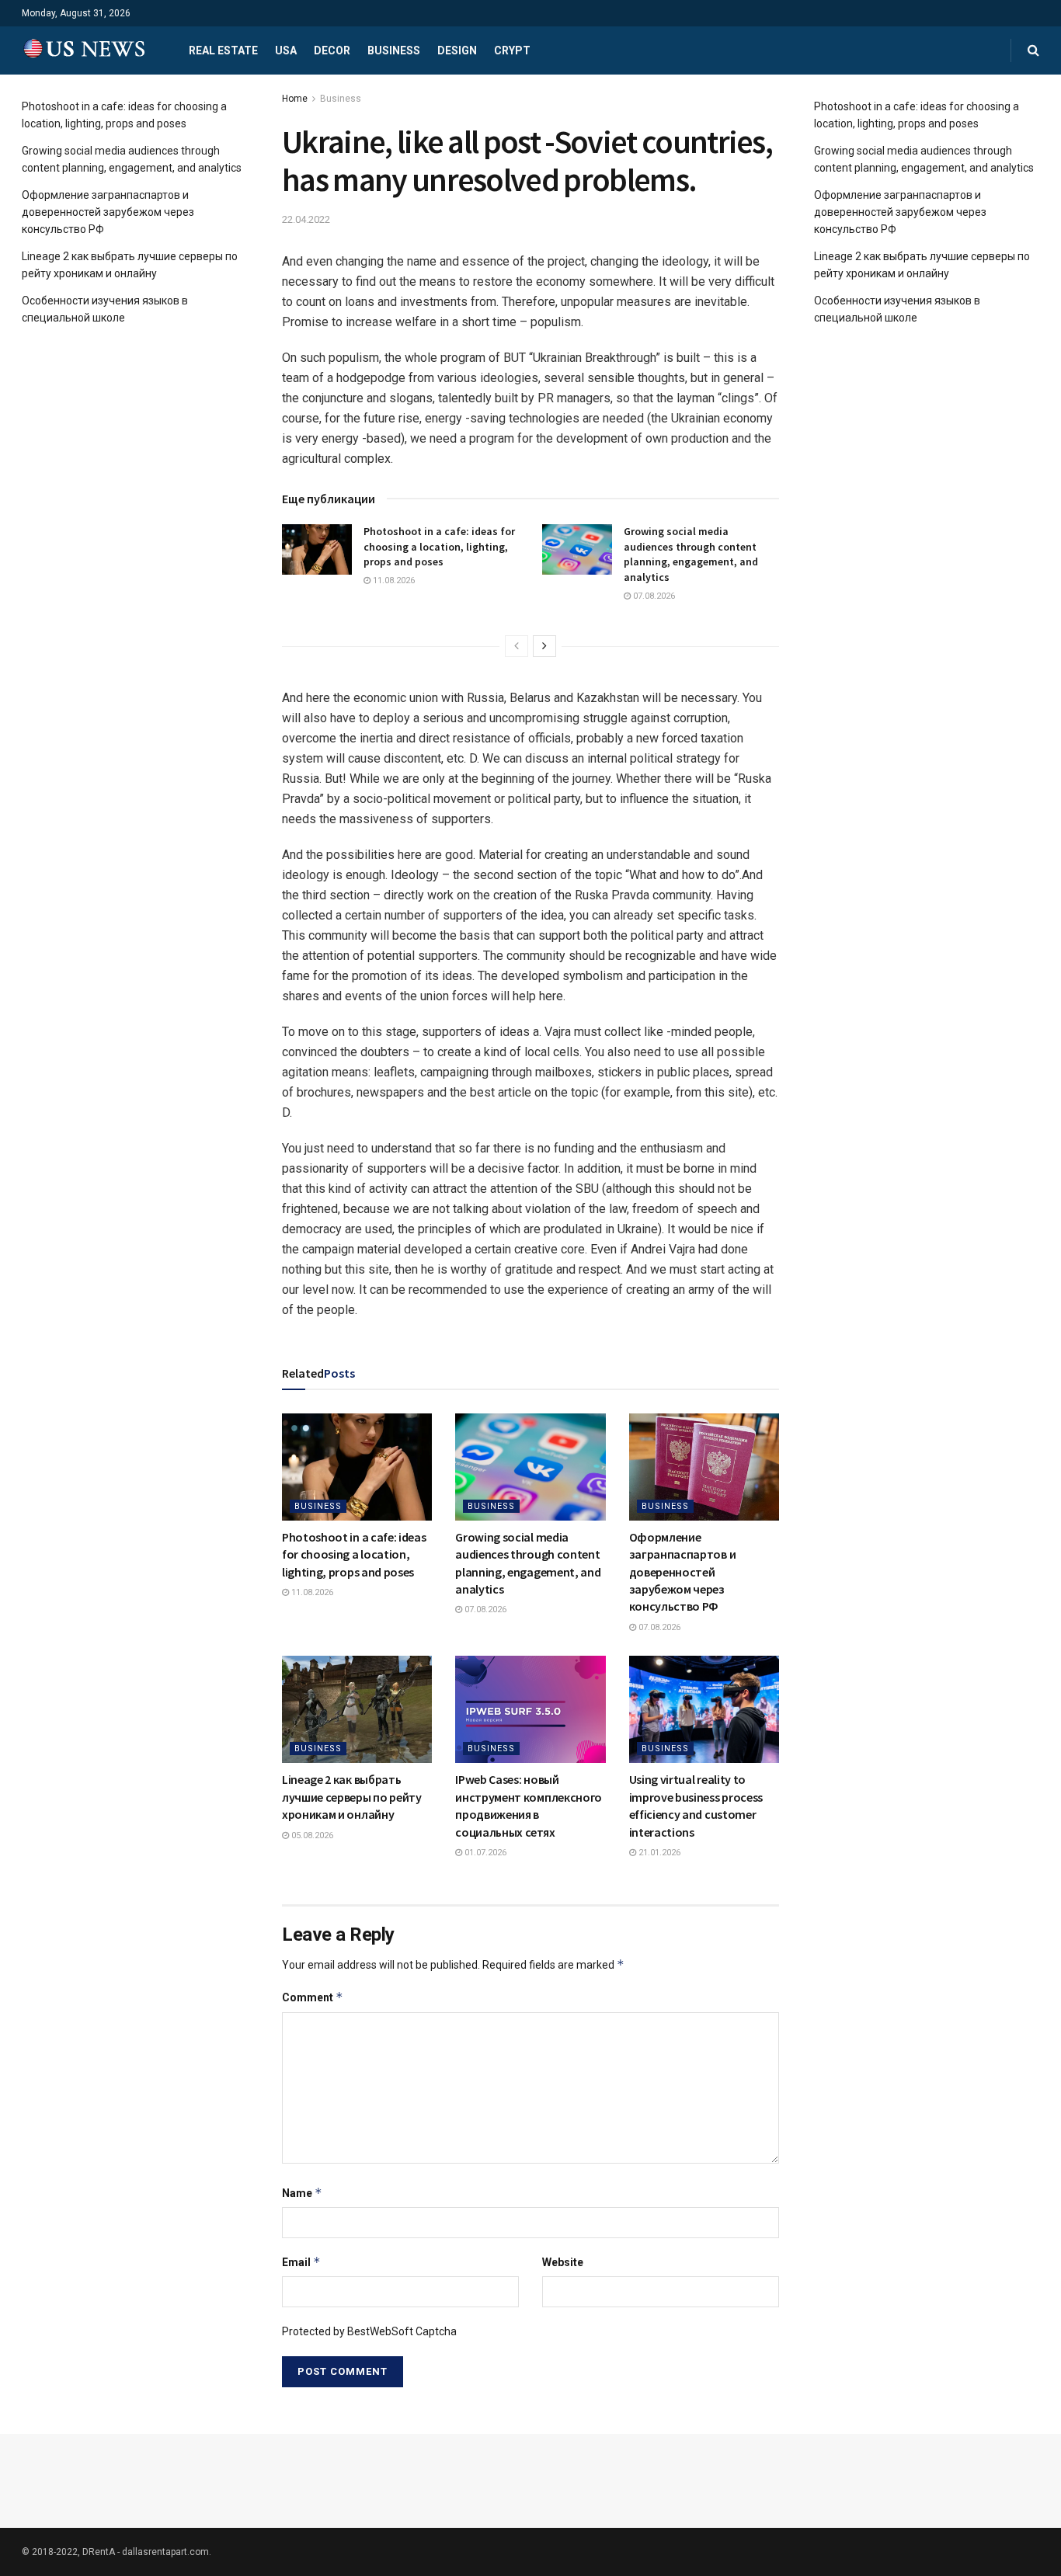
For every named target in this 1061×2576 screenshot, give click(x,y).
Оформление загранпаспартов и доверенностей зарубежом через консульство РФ (683, 1572)
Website (563, 2262)
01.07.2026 (484, 1853)
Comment (313, 1997)
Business (394, 50)
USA (286, 50)
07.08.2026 (653, 596)
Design (457, 50)
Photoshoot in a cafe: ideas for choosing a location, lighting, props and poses (439, 546)
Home (295, 99)
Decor (332, 50)
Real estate (223, 50)
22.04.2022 (306, 219)
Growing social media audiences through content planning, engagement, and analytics (691, 554)
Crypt (512, 50)
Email (301, 2262)
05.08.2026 (311, 1836)
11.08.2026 (393, 581)
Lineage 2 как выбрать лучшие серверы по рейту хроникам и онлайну (352, 1797)
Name (302, 2193)
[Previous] (517, 646)
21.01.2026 (658, 1853)
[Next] (544, 646)
